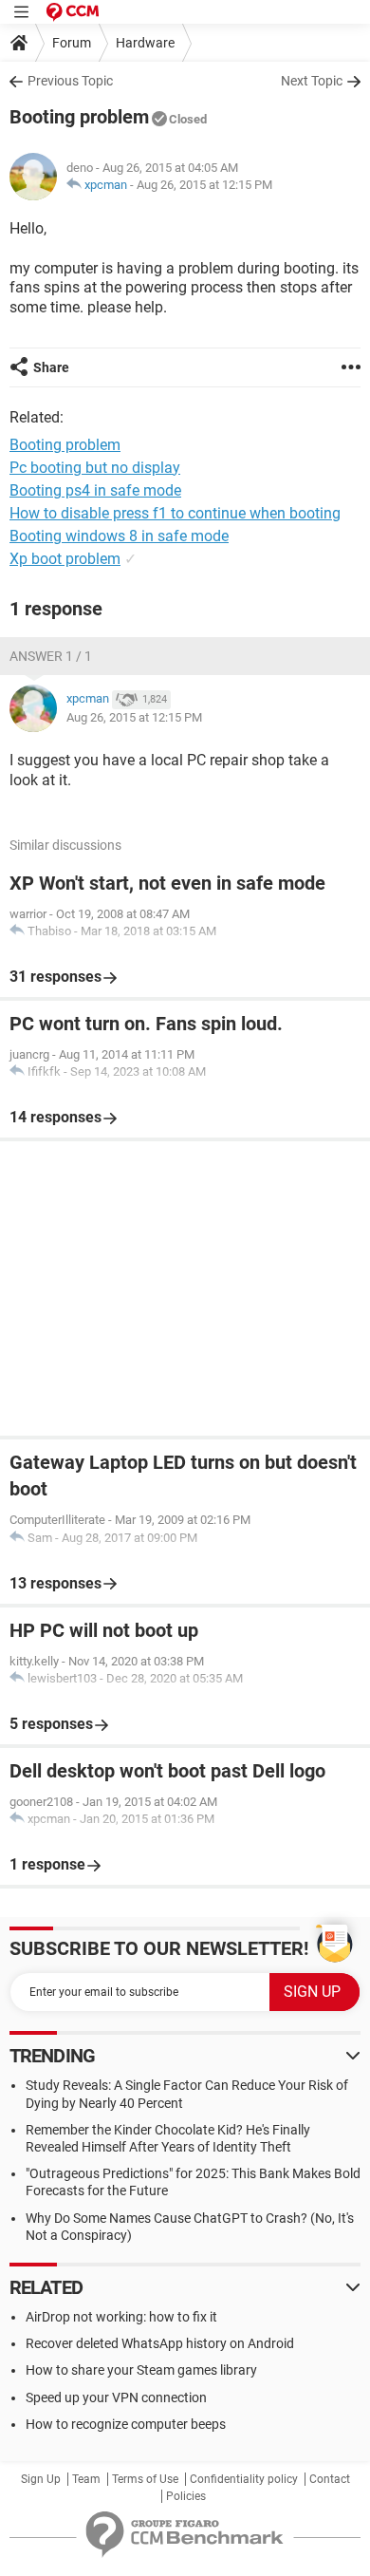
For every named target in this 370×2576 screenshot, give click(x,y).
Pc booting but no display (95, 468)
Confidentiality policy (244, 2479)
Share (51, 367)
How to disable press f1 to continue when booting (175, 513)
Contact (330, 2479)
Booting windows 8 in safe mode (119, 536)
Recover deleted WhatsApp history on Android (160, 2343)
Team (86, 2479)
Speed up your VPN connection (116, 2397)
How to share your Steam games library (141, 2370)
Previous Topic (70, 81)
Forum (72, 43)
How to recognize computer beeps (126, 2424)
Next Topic (312, 81)
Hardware (145, 43)
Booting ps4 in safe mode (95, 490)
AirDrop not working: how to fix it (121, 2317)
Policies (186, 2496)
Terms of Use (145, 2479)
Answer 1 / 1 (51, 656)
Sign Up (41, 2479)
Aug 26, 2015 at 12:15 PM (204, 185)
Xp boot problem (65, 559)
